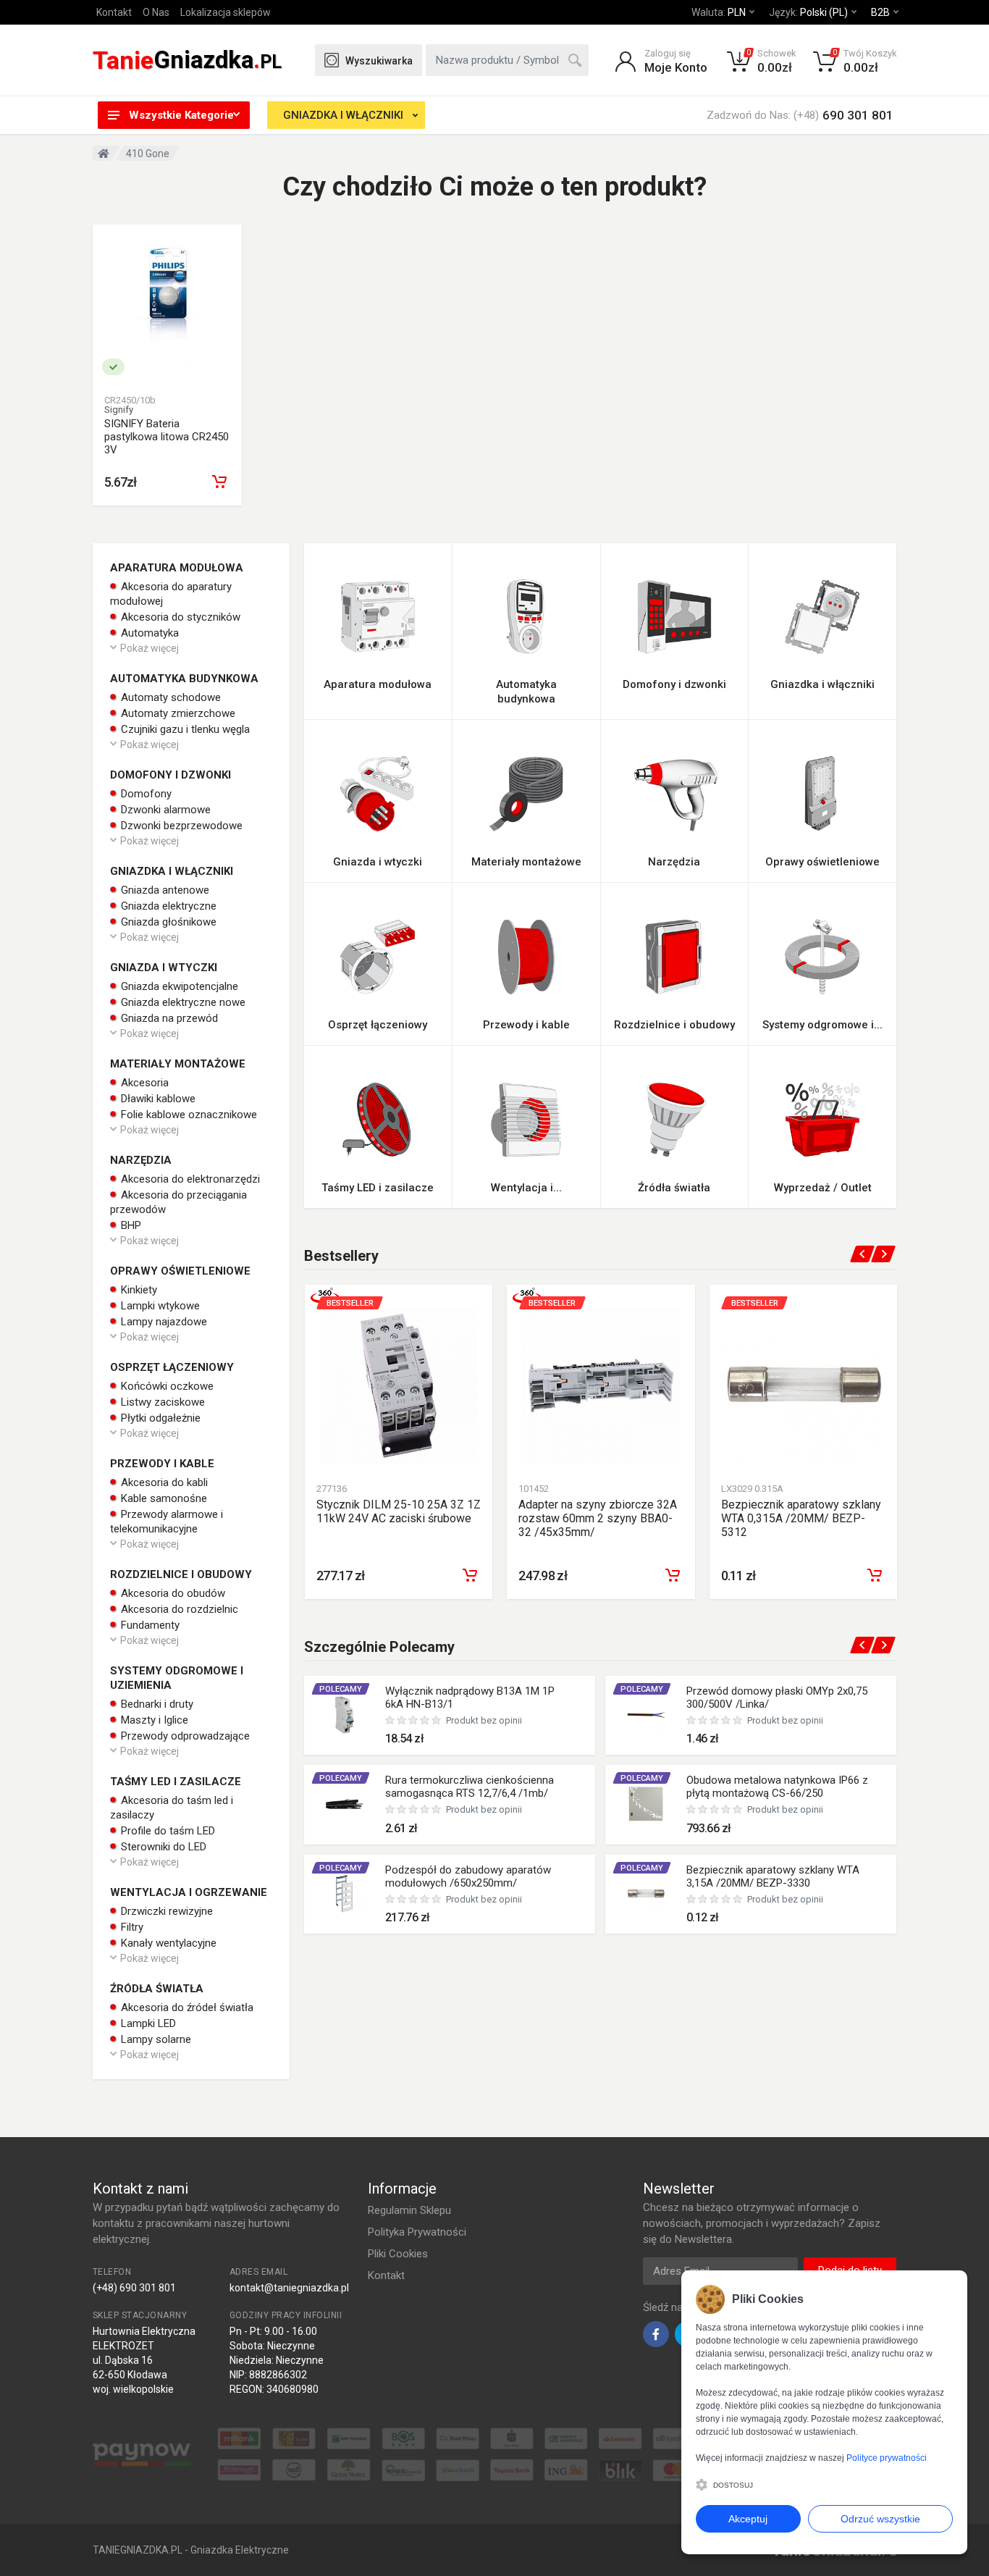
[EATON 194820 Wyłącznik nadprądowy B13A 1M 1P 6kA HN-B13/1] (345, 1715)
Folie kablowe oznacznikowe (188, 1115)
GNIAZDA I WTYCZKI (164, 968)
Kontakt (114, 12)
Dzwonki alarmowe (164, 810)
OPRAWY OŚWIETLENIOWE (180, 1271)
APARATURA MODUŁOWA (177, 568)
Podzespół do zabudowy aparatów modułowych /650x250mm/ (468, 1876)
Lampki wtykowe (159, 1306)
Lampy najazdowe (163, 1322)
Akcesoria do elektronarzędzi (189, 1179)
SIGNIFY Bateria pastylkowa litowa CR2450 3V (167, 437)
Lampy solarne (155, 2039)
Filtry (131, 1927)
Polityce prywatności (887, 2458)
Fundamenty (149, 1625)
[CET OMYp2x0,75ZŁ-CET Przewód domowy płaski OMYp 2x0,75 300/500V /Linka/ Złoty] (646, 1715)
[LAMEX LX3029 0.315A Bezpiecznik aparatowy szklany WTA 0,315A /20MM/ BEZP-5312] (803, 1386)
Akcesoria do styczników (179, 617)
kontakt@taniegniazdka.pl (289, 2288)
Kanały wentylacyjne (167, 1943)
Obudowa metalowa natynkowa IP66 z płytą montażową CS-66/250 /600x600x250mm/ (777, 1793)
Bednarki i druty (156, 1704)
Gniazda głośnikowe (167, 922)
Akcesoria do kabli (163, 1482)
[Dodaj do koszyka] (219, 482)
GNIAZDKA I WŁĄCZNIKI (343, 115)
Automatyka (148, 633)
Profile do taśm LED (167, 1831)
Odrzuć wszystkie (880, 2519)
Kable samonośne (163, 1498)
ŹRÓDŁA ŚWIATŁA (157, 1989)
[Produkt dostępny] (113, 367)
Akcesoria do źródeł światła (186, 2007)
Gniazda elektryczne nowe (182, 1002)
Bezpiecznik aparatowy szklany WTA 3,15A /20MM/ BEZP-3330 (773, 1876)
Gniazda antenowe (164, 890)
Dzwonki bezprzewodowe (180, 826)
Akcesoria (143, 1083)
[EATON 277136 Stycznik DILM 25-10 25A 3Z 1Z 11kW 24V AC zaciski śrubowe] (399, 1386)
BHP (130, 1225)
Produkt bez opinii (484, 1720)
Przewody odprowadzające (184, 1736)
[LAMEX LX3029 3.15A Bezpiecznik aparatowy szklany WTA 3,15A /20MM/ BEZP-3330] (646, 1894)
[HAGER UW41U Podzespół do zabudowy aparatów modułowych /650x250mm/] (345, 1894)
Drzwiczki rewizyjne (165, 1911)
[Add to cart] (470, 1575)
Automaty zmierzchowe (177, 713)
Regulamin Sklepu (409, 2210)
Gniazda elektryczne (167, 906)
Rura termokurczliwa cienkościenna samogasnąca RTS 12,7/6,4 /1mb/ (470, 1787)
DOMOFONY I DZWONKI (171, 775)
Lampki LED (147, 2023)
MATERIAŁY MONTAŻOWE (178, 1064)
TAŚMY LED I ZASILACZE (176, 1782)
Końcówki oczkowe (166, 1386)
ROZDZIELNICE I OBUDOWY (181, 1574)
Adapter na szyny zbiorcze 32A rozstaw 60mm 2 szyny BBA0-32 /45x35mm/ (598, 1518)
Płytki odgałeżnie (159, 1418)
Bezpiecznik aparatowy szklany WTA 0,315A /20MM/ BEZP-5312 (801, 1518)
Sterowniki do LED (162, 1847)
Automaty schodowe (169, 697)
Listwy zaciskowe (161, 1402)
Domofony (145, 794)
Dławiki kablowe (157, 1099)
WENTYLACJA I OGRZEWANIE (189, 1892)
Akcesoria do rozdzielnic (178, 1609)
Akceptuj (748, 2519)
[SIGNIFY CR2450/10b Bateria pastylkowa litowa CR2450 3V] (167, 306)
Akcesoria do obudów (172, 1593)
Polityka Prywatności (417, 2232)
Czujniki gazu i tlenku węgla (184, 729)
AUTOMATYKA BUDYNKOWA (184, 679)
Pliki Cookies (398, 2254)
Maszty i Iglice (153, 1720)
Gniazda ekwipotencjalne (178, 986)
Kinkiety (138, 1290)
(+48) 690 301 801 (134, 2288)
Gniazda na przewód (168, 1018)
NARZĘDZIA (141, 1160)
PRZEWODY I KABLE (162, 1464)
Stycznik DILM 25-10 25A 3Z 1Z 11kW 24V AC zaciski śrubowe (399, 1511)
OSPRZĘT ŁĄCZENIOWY (172, 1367)
